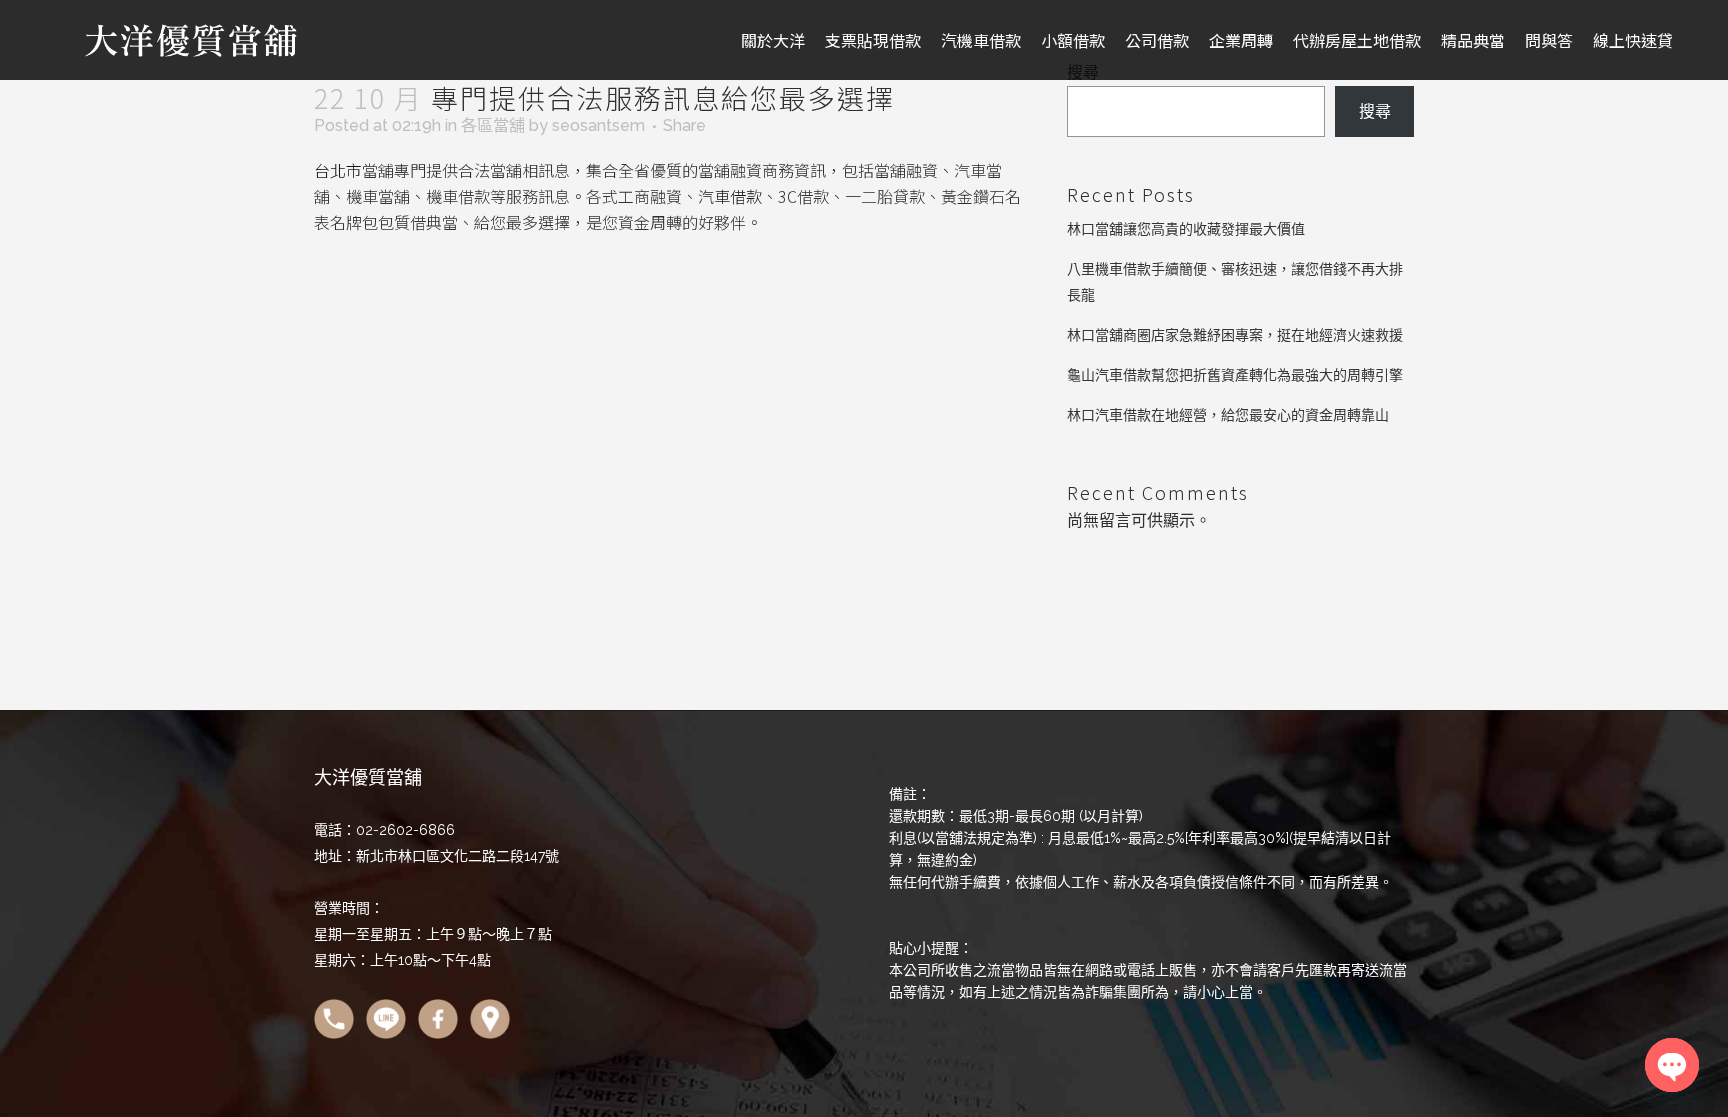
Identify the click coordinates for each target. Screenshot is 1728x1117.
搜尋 (1375, 111)
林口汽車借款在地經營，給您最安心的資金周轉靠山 (1228, 415)
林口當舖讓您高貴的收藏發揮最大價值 (1186, 229)
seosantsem (598, 125)
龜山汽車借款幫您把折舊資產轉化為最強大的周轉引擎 (1235, 375)
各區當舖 (493, 125)
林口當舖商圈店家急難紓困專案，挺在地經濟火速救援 (1235, 335)
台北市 (338, 170)
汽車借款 (730, 196)
